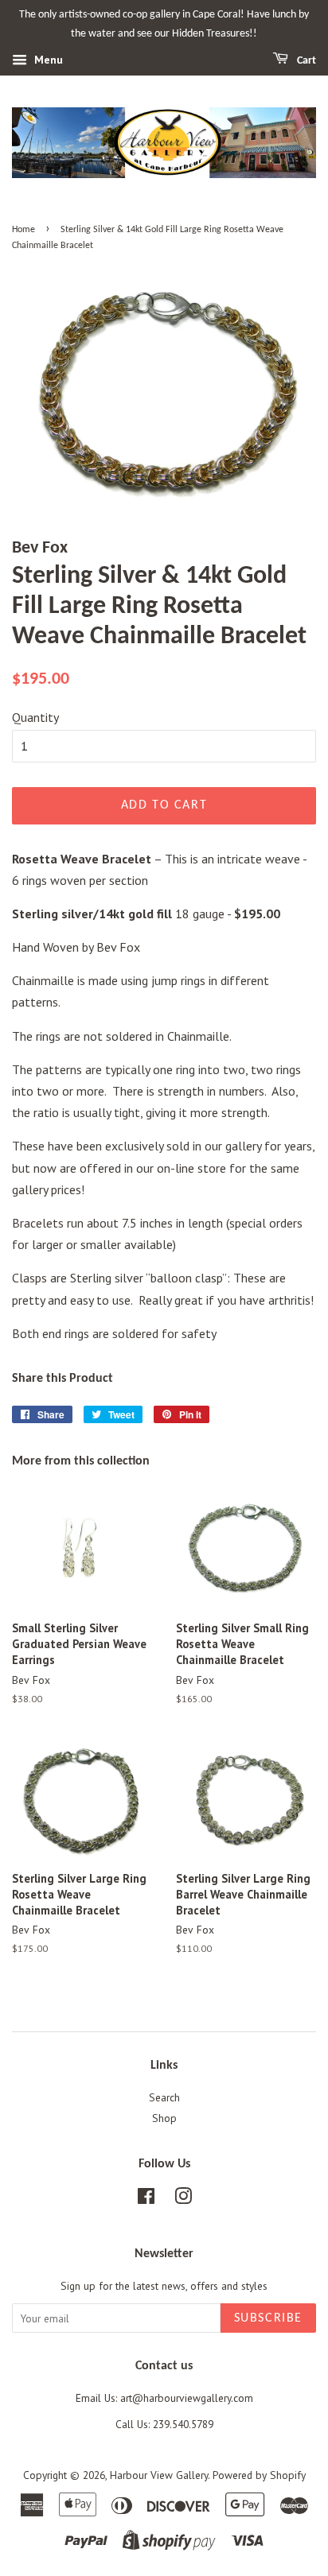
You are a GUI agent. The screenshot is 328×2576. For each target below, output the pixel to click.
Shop (164, 2118)
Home (23, 230)
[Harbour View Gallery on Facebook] (146, 2199)
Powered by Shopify (259, 2475)
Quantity (35, 717)
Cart (305, 61)
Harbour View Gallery (159, 2475)
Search (164, 2097)
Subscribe (268, 2318)
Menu (47, 60)
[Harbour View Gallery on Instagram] (183, 2199)
